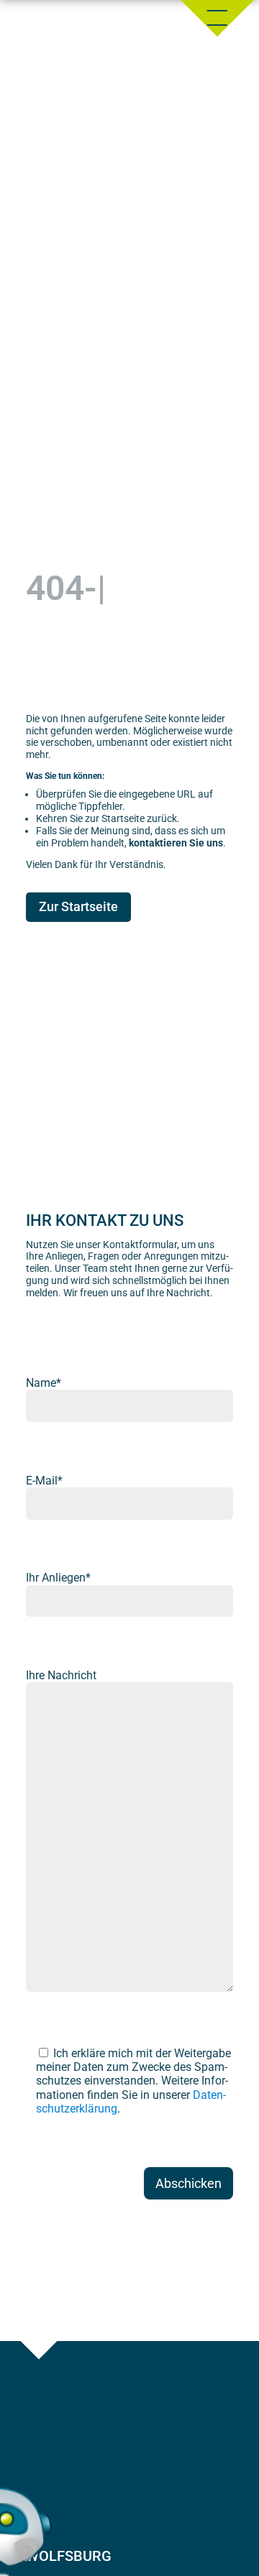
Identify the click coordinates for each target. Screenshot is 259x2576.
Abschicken (188, 2183)
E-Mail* (44, 1481)
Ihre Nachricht (61, 1675)
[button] (26, 2550)
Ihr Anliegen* (58, 1578)
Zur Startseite (78, 906)
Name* (44, 1383)
